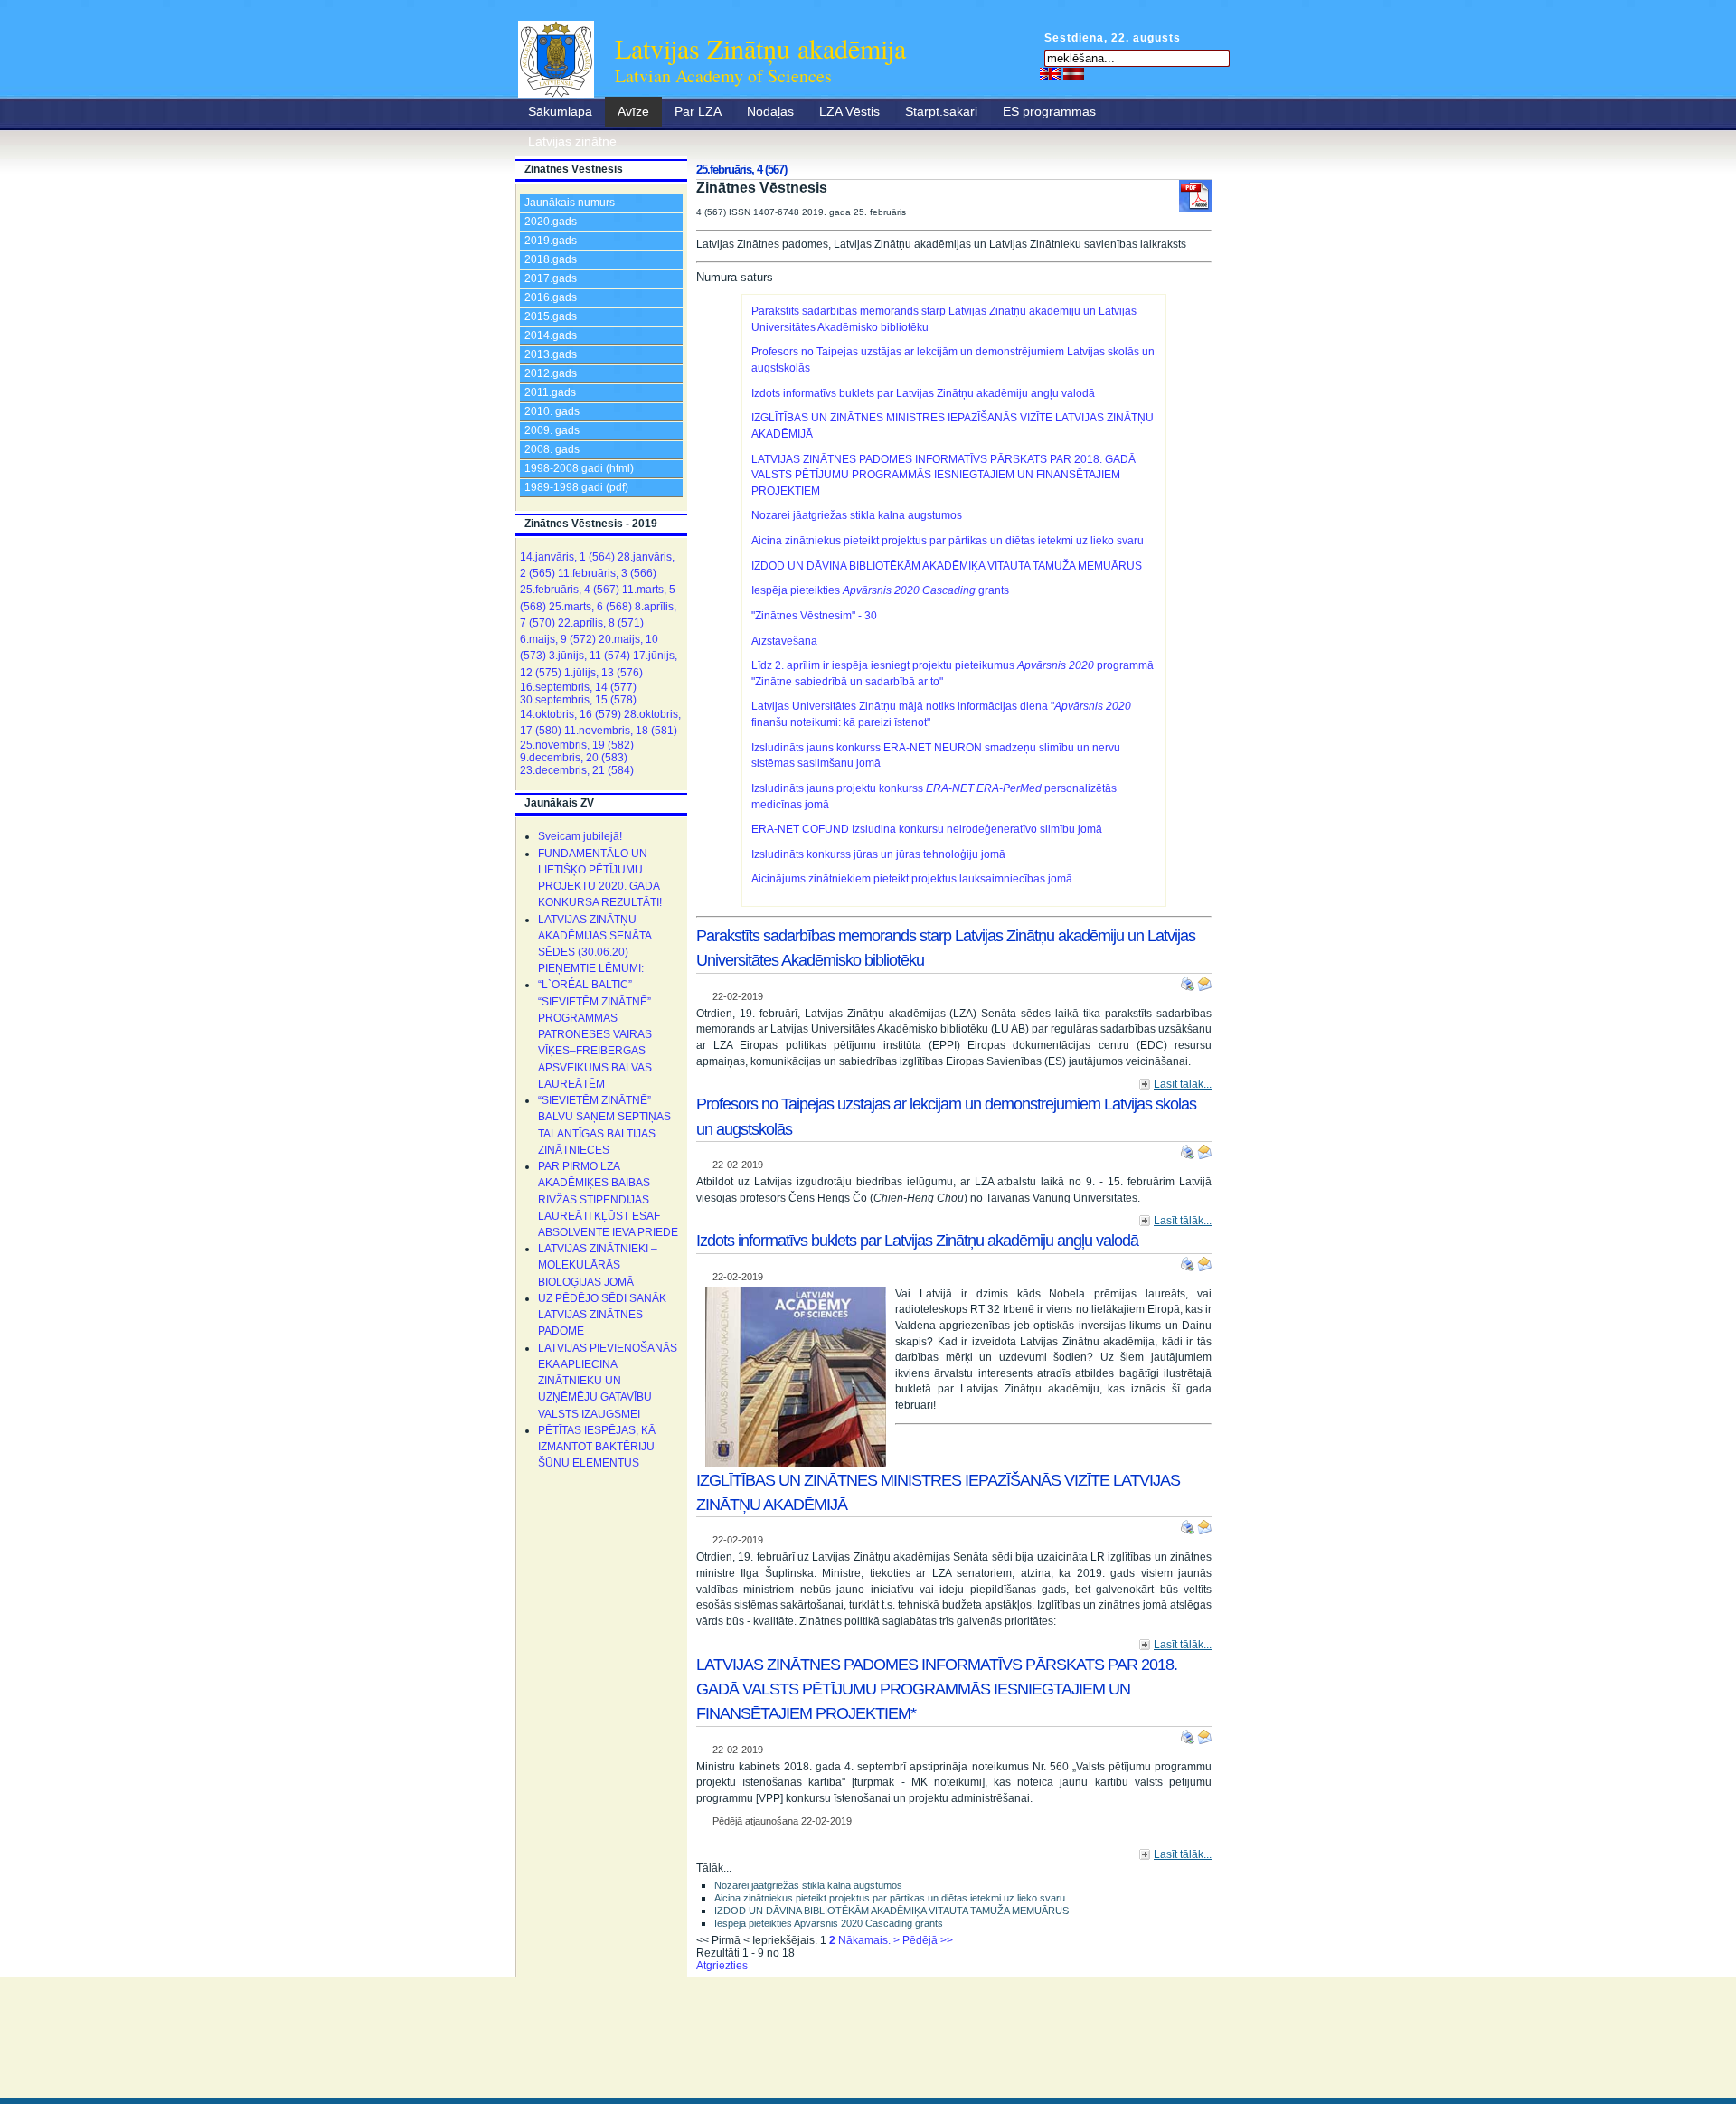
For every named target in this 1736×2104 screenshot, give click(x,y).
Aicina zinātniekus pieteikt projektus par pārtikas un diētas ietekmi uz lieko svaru (948, 541)
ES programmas (1049, 111)
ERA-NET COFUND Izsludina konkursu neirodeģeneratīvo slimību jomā (927, 829)
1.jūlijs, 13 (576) (604, 673)
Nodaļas (770, 111)
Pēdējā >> (928, 1940)
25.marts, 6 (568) (590, 607)
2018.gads (551, 259)
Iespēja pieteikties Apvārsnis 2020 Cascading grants (829, 1923)
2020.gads (551, 222)
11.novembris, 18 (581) (621, 731)
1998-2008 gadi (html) (579, 468)
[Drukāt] (1189, 980)
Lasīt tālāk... (1183, 1084)
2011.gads (550, 392)
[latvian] (1074, 73)
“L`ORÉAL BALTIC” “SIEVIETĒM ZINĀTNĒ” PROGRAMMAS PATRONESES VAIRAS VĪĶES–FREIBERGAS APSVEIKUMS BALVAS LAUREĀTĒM (595, 1034)
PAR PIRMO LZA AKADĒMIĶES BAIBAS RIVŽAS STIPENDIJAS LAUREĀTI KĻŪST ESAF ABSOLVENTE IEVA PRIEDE (608, 1199)
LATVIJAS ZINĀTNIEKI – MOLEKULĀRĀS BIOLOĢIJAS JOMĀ (598, 1265)
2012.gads (551, 373)
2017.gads (551, 278)
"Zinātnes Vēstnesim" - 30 (814, 616)
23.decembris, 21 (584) (577, 770)
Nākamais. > (869, 1940)
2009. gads (552, 430)
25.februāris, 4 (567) (570, 590)
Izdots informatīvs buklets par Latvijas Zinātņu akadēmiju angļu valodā (923, 393)
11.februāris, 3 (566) (607, 573)
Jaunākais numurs (570, 203)
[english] (1050, 73)
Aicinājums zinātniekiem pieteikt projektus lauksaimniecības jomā (912, 879)
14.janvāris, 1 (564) (567, 557)
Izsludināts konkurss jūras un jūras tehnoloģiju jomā (878, 854)
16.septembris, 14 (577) (578, 687)
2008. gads (552, 449)
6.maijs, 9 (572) (558, 639)
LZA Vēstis (849, 111)
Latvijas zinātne (572, 141)
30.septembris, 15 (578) (578, 700)
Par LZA (698, 111)
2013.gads (551, 354)
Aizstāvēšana (784, 641)
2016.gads (551, 297)
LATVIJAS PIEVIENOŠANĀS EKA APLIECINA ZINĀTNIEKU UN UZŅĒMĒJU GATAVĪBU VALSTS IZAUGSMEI (608, 1381)
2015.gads (551, 316)
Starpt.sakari (941, 111)
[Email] (1204, 980)
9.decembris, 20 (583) (574, 758)
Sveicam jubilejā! (580, 836)
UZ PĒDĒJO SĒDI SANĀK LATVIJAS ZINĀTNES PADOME (602, 1315)
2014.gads (551, 335)
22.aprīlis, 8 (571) (601, 623)
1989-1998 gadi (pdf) (576, 487)
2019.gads (551, 241)
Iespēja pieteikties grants (880, 590)
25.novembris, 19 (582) (577, 745)
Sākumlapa (560, 111)
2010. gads (552, 411)
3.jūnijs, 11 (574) (590, 656)
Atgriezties (722, 1966)
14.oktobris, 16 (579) (571, 714)
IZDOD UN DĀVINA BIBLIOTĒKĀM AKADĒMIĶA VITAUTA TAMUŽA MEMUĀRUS (947, 566)
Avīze (633, 111)
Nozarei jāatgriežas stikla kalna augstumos (857, 515)
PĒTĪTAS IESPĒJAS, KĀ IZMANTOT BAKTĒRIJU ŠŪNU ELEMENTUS (597, 1447)
